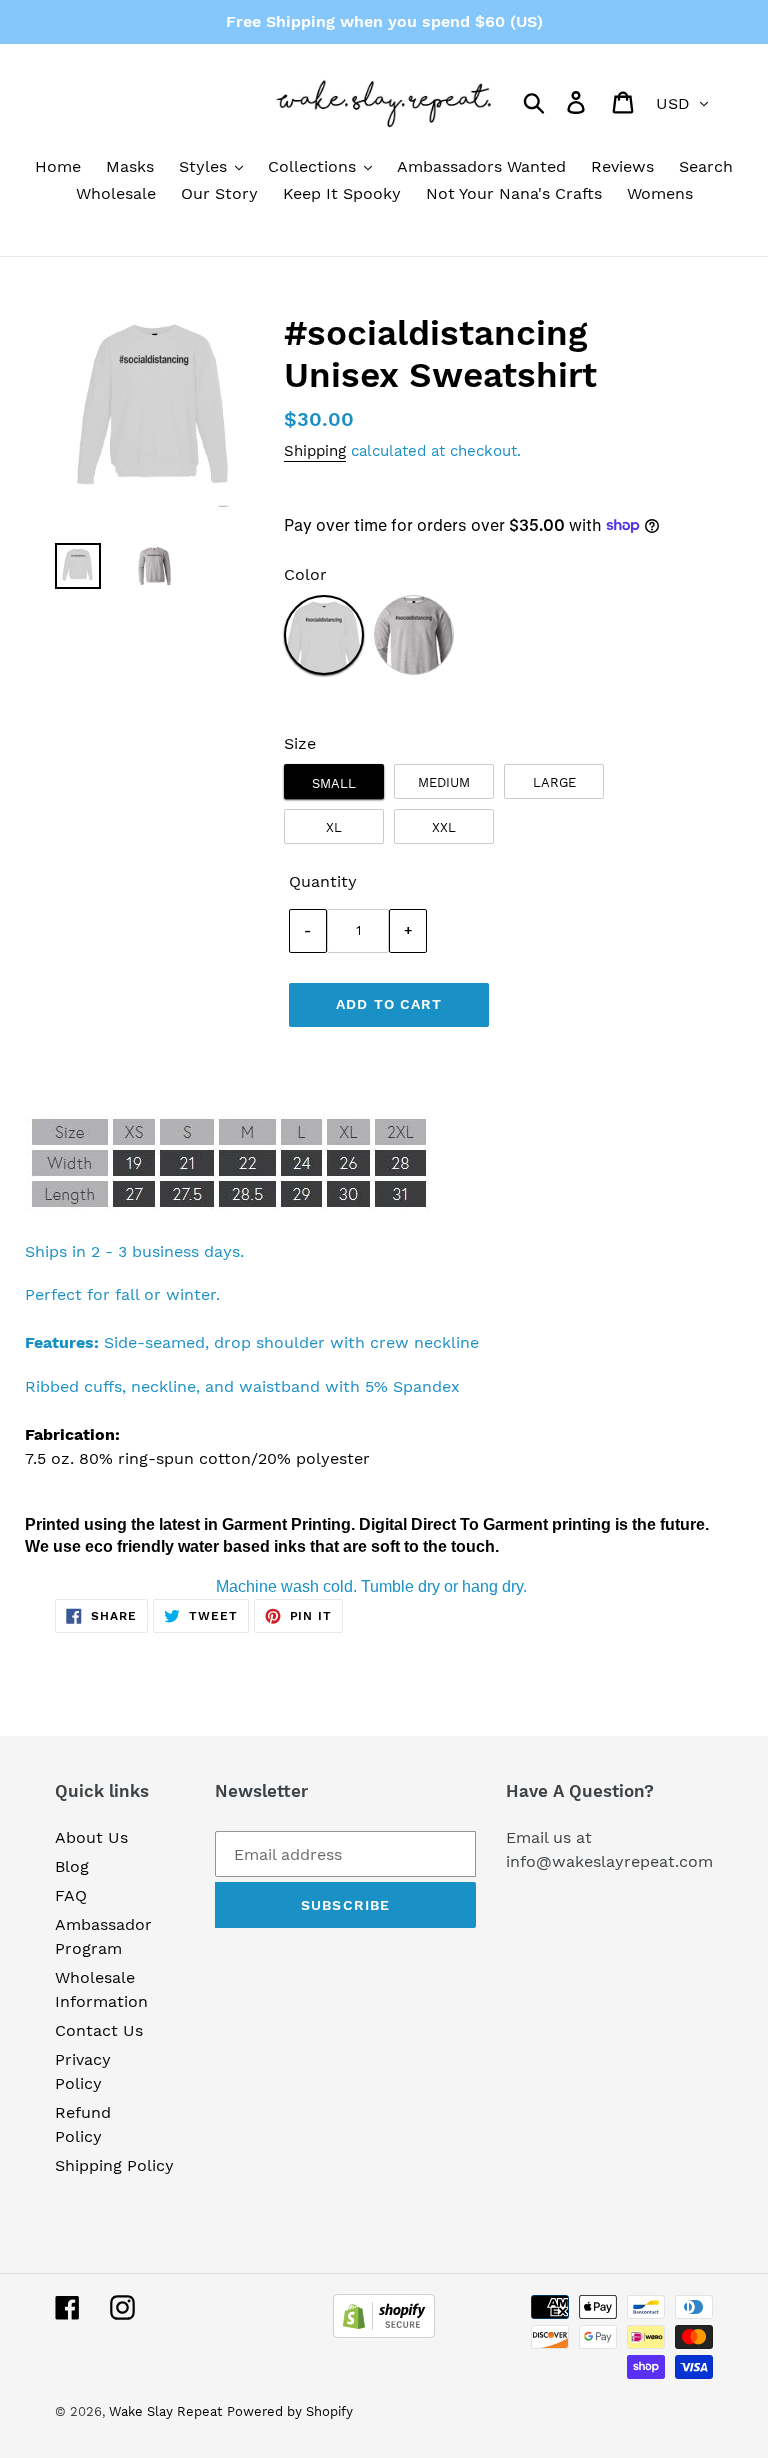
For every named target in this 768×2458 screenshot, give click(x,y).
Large (554, 782)
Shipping (315, 451)
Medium (444, 782)
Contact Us (99, 2030)
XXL (444, 827)
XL (334, 827)
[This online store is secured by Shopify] (384, 2332)
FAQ (71, 1895)
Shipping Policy (114, 2165)
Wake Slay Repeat (165, 2411)
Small (334, 783)
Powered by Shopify (290, 2411)
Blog (72, 1866)
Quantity (323, 881)
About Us (91, 1837)
